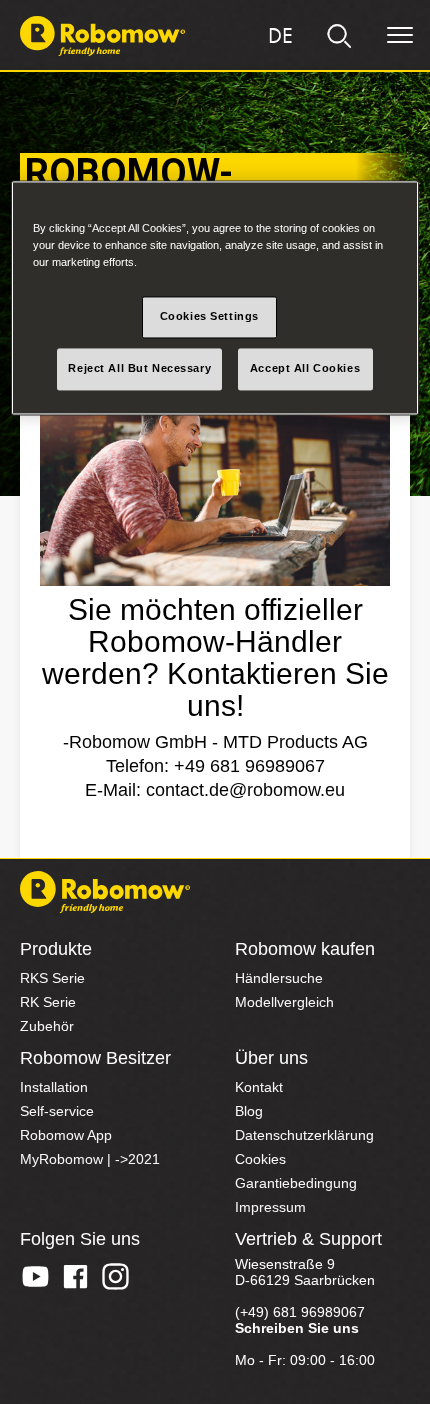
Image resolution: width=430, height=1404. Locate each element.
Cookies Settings (209, 316)
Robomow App (66, 1135)
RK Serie (48, 1002)
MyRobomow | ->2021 (90, 1159)
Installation (54, 1087)
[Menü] (400, 36)
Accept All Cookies (305, 368)
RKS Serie (52, 978)
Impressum (270, 1207)
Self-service (57, 1111)
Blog (249, 1111)
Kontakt (259, 1087)
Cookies (260, 1159)
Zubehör (47, 1026)
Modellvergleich (284, 1002)
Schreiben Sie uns (297, 1328)
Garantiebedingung (296, 1183)
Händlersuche (279, 978)
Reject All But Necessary (139, 368)
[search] (340, 36)
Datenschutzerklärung (304, 1135)
